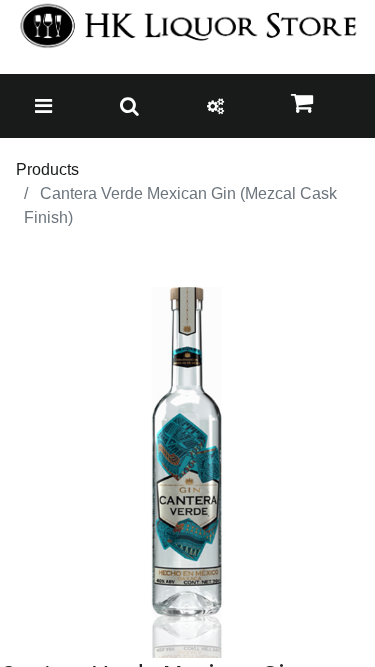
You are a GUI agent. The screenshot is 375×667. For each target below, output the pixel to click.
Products (47, 169)
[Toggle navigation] (43, 106)
